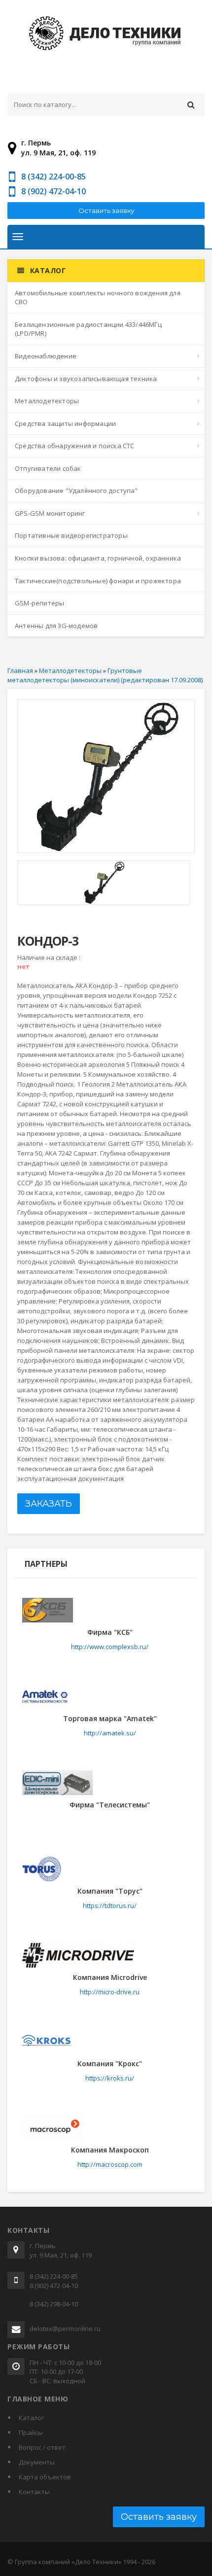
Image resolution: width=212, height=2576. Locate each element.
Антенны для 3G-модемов (56, 626)
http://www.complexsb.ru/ (110, 1647)
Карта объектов (45, 2477)
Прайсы (31, 2433)
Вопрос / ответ (42, 2447)
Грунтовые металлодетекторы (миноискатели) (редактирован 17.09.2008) (105, 675)
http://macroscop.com (110, 2164)
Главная (20, 670)
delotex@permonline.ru (65, 2329)
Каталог (31, 2418)
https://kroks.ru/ (110, 2078)
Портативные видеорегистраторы (71, 535)
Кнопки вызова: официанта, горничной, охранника (98, 558)
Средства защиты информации (65, 423)
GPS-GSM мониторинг (50, 513)
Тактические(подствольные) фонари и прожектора (98, 581)
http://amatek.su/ (110, 1733)
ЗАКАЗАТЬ (49, 1504)
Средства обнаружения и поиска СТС (75, 446)
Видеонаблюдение (46, 356)
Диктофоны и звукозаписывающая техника (86, 379)
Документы (37, 2462)
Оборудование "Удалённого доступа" (76, 491)
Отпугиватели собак (48, 468)
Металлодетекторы (47, 401)
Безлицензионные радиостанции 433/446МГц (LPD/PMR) (88, 329)
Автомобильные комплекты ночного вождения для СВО (98, 298)
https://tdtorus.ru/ (110, 1906)
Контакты (34, 2492)
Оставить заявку (106, 211)
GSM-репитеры (39, 603)
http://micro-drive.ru (110, 1992)
